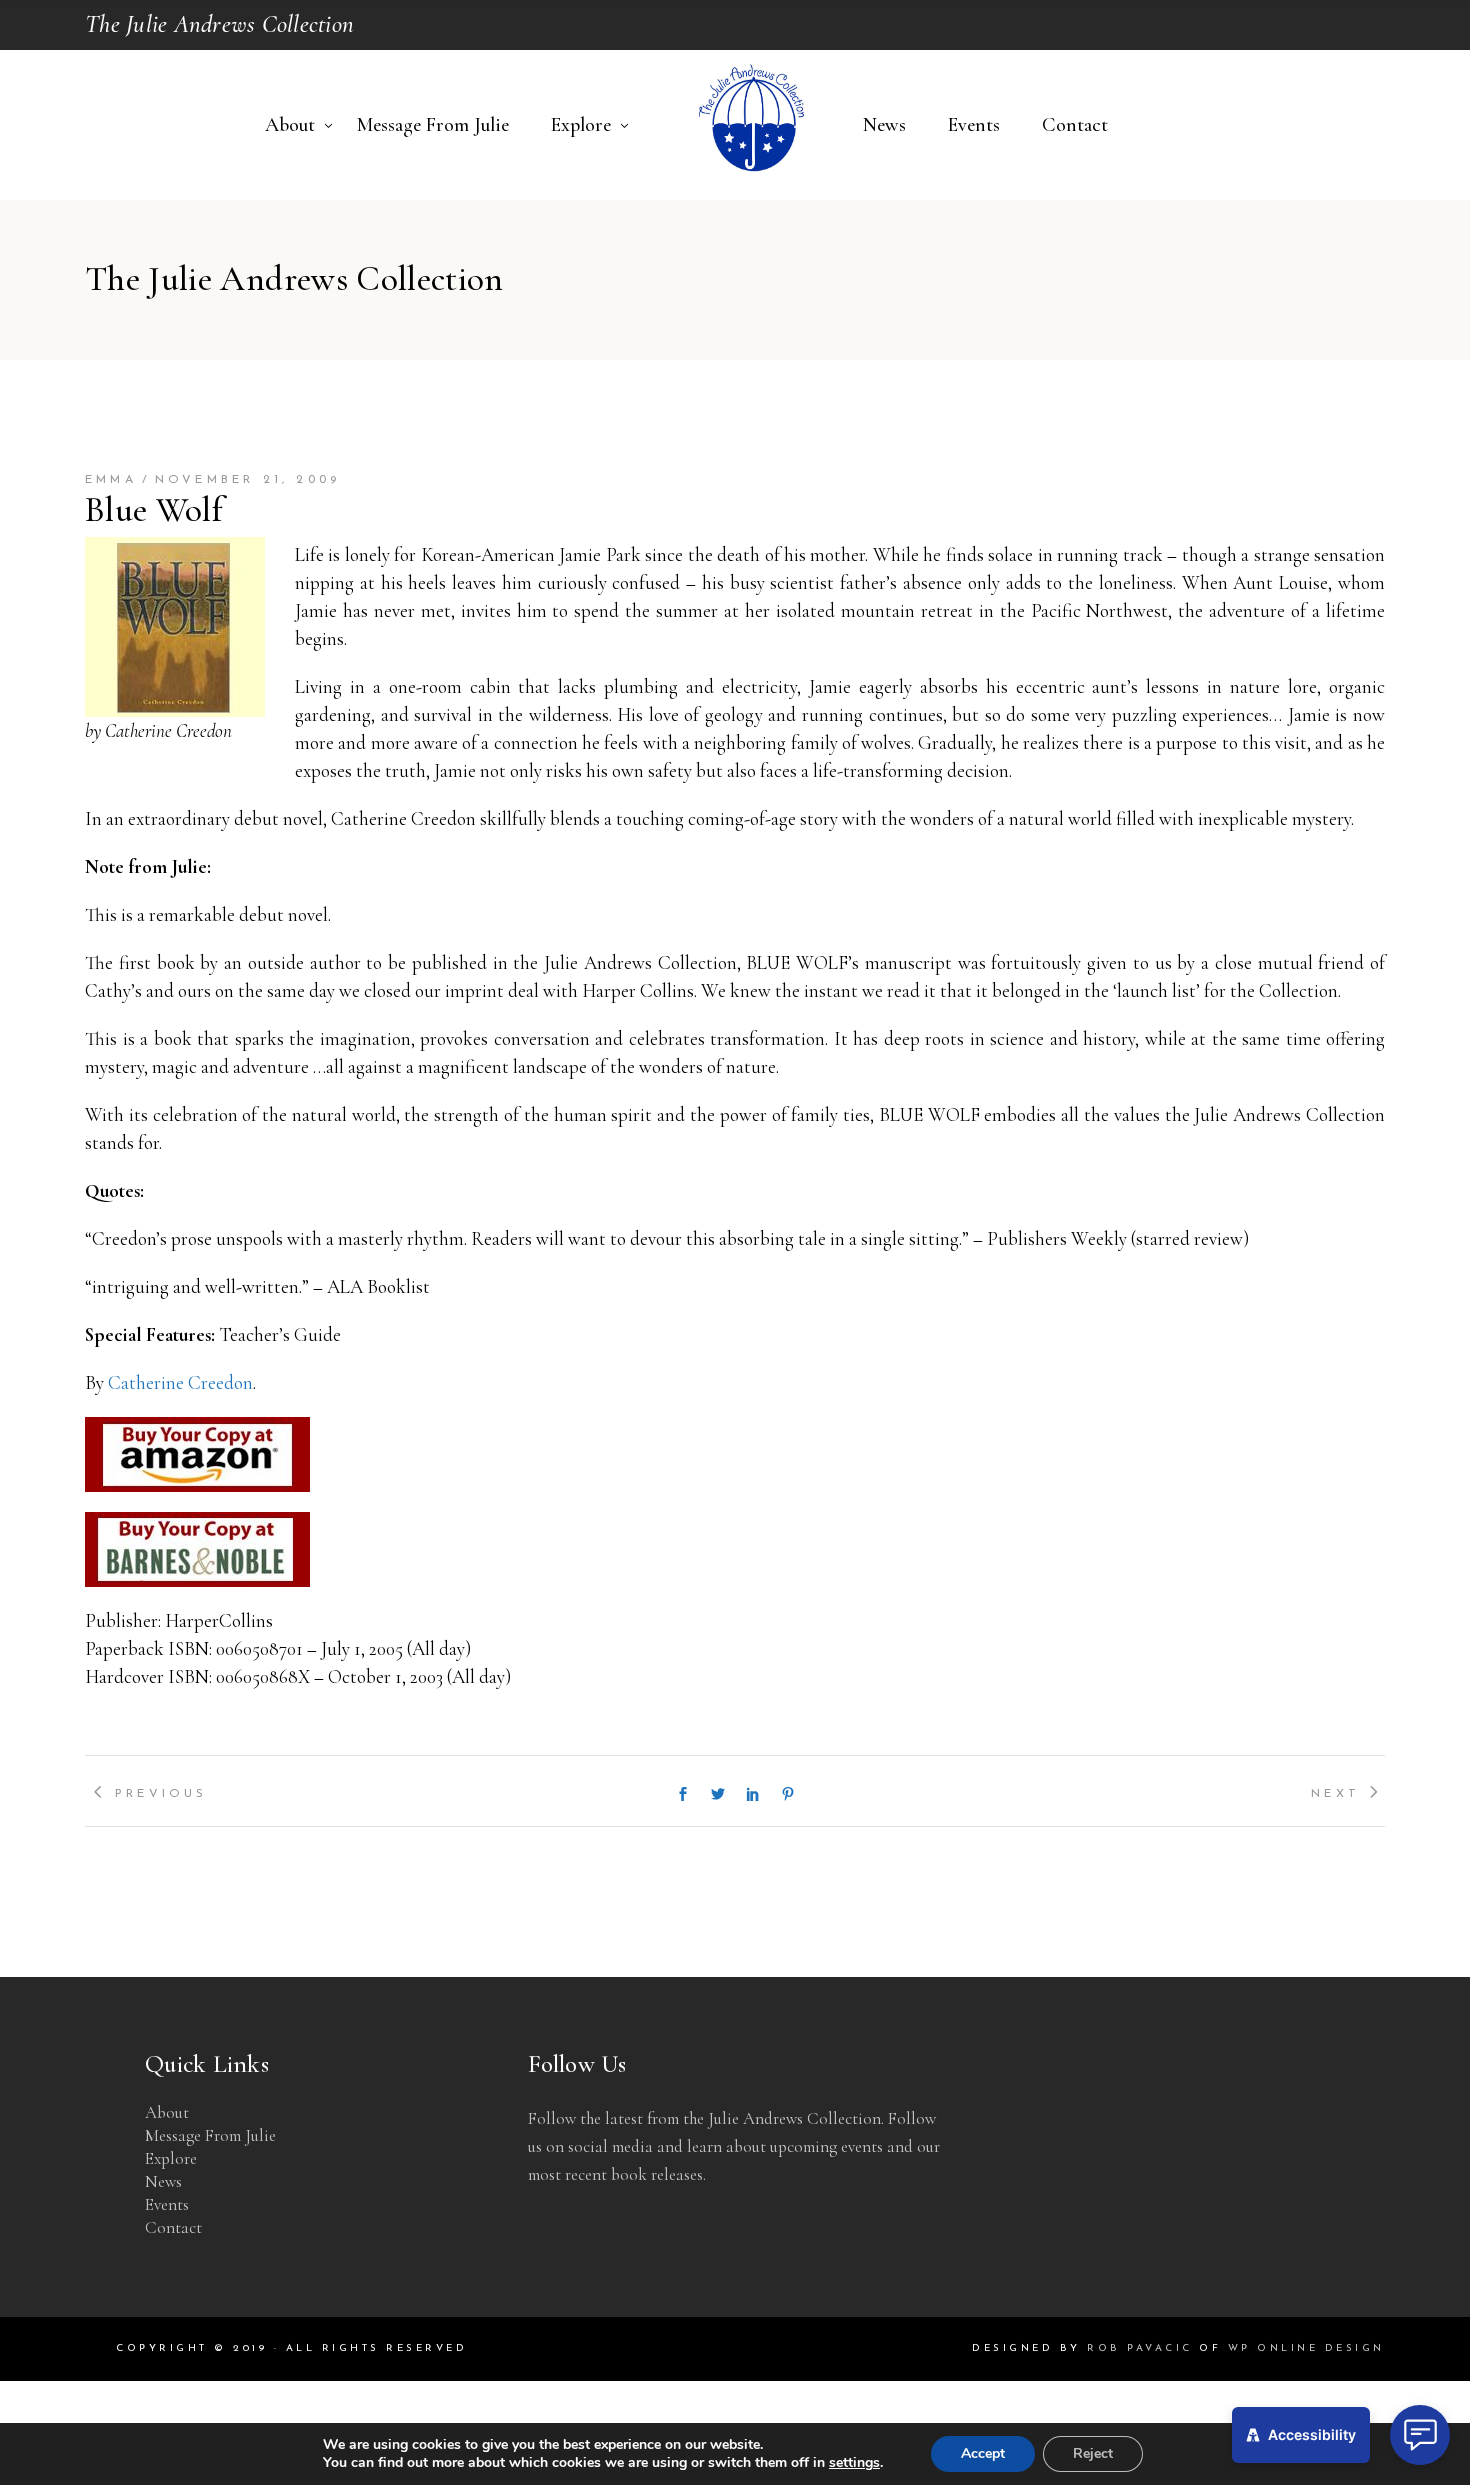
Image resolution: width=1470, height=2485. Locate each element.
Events (167, 2204)
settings (854, 2463)
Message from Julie (210, 2135)
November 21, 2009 (247, 480)
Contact (173, 2227)
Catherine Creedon (180, 1382)
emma (111, 480)
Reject (1093, 2453)
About (167, 2112)
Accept (983, 2453)
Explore (171, 2158)
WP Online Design (1306, 2348)
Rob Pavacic (1140, 2348)
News (163, 2181)
